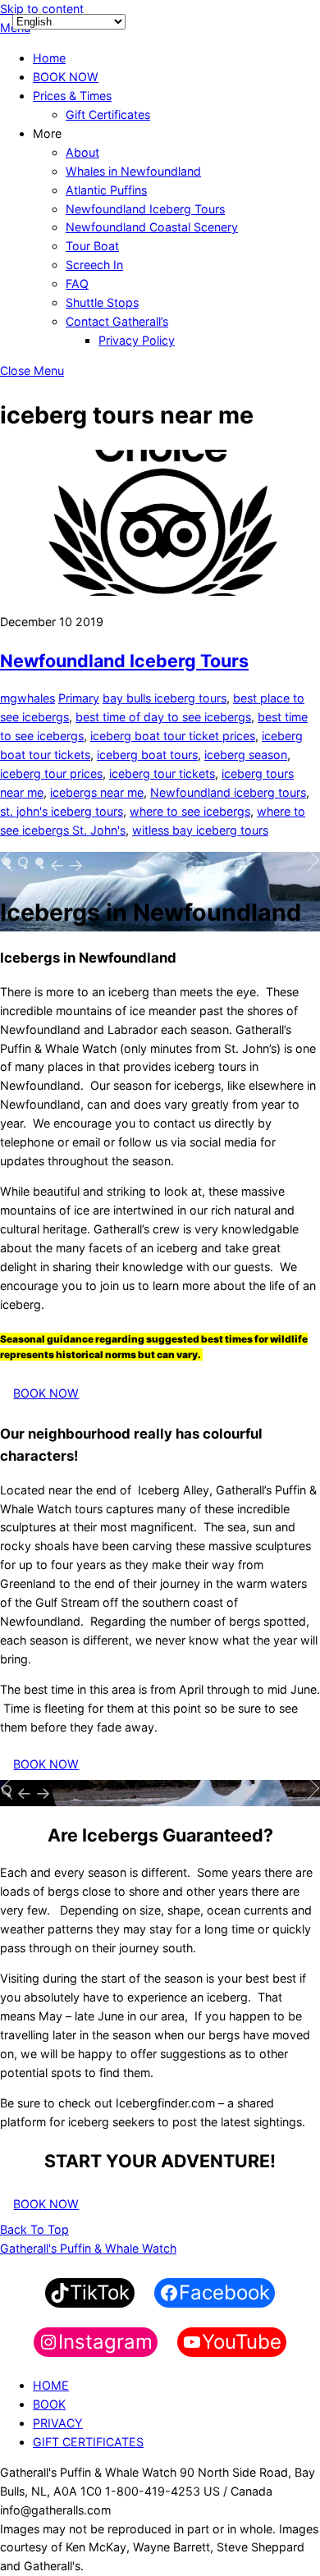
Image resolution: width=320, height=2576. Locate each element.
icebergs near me (97, 792)
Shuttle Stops (102, 302)
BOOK (49, 2404)
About (82, 152)
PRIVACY (58, 2423)
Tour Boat (92, 246)
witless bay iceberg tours (200, 830)
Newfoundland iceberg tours (228, 792)
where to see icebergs (190, 811)
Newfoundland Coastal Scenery (152, 227)
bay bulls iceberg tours (165, 698)
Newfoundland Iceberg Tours (145, 209)
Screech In (94, 265)
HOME (51, 2385)
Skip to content (42, 9)
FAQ (77, 284)
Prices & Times (72, 96)
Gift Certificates (108, 114)
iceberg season (246, 755)
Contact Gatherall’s (117, 321)
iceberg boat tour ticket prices (173, 736)
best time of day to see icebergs (163, 717)
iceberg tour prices (51, 773)
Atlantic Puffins (106, 190)
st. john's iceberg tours (62, 811)
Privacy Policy (137, 340)
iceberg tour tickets (162, 773)
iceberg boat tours (147, 755)
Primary (79, 698)
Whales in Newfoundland (133, 171)
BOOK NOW (66, 77)
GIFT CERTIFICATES (88, 2442)
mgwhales (27, 698)
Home (49, 58)
